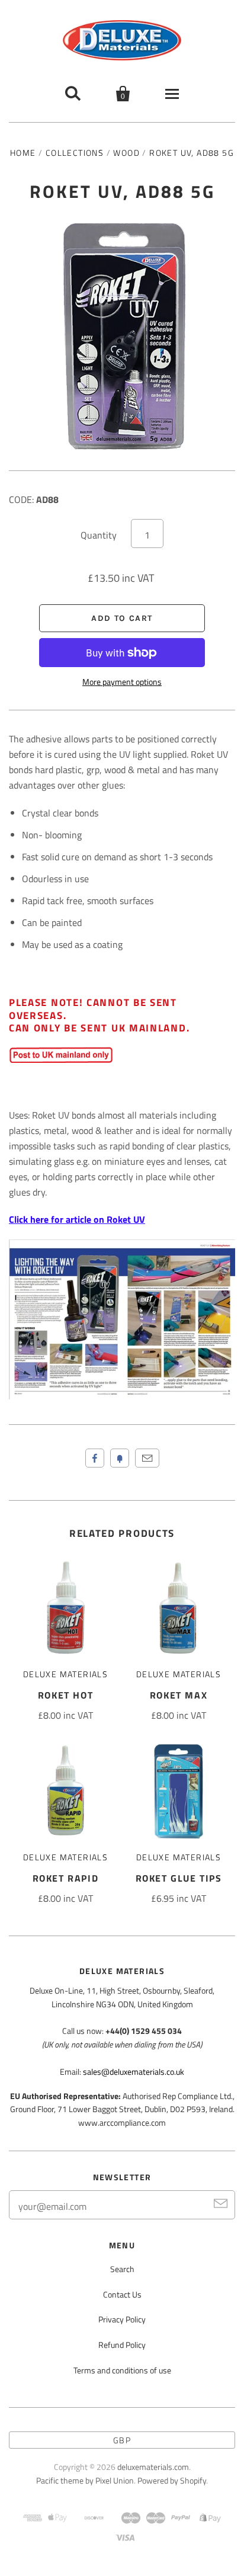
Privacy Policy (122, 2319)
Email (147, 1458)
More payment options (122, 682)
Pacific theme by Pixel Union (85, 2480)
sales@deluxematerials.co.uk (134, 2072)
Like (95, 1458)
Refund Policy (122, 2345)
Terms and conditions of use (122, 2370)
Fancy (120, 1458)
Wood (126, 153)
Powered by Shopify (172, 2480)
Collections (75, 153)
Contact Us (122, 2294)
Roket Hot (65, 1695)
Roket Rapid (66, 1878)
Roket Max (179, 1695)
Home (23, 153)
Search (122, 2269)
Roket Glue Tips (179, 1878)
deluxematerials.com (153, 2467)
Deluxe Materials (65, 1674)
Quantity (99, 535)
